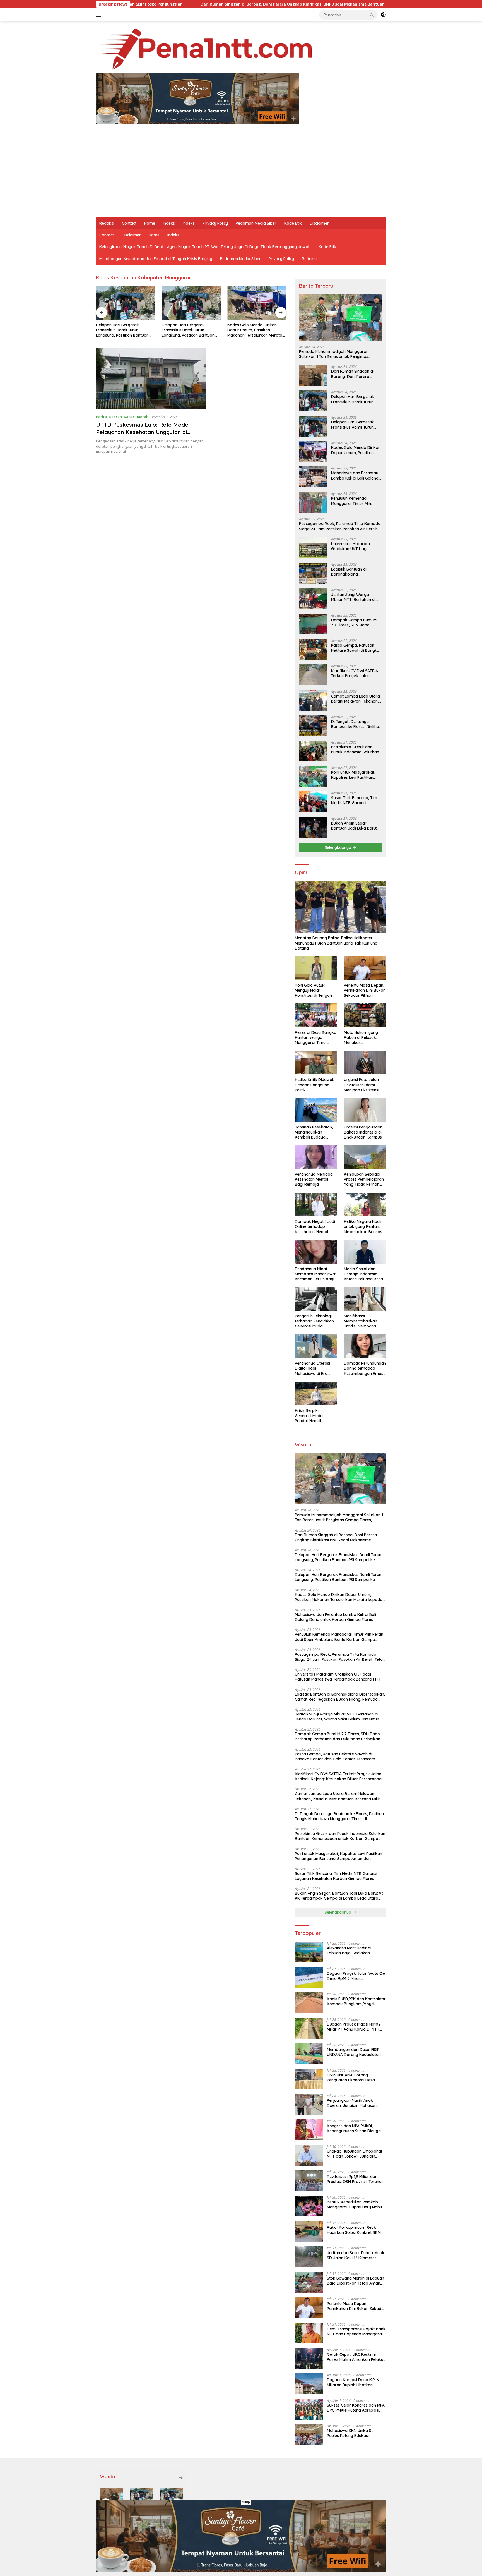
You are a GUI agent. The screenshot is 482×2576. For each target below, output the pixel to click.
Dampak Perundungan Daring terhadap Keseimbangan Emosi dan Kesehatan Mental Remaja (365, 1368)
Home (150, 223)
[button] (372, 15)
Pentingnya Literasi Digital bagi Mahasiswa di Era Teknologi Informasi (313, 1368)
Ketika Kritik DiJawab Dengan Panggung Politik (315, 1085)
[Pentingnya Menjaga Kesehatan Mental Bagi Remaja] (316, 1157)
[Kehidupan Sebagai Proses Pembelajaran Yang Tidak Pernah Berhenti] (365, 1157)
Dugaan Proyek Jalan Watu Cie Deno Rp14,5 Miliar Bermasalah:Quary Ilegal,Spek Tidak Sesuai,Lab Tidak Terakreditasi (356, 1976)
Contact (129, 223)
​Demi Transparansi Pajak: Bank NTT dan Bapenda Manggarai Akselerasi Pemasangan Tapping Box (356, 2331)
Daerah (115, 417)
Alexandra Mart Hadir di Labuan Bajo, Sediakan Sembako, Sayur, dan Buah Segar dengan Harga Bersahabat (352, 1950)
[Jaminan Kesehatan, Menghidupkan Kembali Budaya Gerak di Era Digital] (316, 1110)
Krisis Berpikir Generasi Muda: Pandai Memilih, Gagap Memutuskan (314, 1416)
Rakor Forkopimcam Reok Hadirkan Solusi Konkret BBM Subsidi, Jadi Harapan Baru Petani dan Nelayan (354, 2230)
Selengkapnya (338, 847)
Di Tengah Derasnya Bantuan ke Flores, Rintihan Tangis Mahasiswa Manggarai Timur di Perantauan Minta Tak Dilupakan (356, 724)
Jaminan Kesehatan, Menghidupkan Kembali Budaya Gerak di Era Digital (314, 1132)
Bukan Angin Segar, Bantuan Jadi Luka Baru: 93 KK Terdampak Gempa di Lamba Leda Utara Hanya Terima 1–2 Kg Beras (355, 826)
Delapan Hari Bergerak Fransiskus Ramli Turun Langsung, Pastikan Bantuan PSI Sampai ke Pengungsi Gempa (122, 330)
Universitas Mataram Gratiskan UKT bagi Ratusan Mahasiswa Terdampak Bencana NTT (355, 546)
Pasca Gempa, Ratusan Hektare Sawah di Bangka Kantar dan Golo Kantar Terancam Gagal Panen (355, 648)
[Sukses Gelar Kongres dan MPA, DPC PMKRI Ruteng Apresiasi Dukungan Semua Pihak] (309, 2409)
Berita (101, 417)
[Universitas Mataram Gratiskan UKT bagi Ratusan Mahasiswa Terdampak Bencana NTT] (313, 548)
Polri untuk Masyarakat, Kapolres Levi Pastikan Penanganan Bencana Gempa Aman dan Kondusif (353, 775)
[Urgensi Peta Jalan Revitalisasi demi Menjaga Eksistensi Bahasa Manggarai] (365, 1063)
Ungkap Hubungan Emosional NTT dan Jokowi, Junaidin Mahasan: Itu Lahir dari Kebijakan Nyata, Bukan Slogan (356, 2154)
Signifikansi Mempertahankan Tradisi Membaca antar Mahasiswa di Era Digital (362, 1321)
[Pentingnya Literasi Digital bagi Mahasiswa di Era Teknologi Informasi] (316, 1346)
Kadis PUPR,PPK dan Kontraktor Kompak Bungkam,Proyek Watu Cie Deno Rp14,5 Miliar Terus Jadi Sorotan (356, 2001)
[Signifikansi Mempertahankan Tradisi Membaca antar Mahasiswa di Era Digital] (365, 1299)
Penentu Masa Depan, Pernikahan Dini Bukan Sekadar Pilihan (365, 990)
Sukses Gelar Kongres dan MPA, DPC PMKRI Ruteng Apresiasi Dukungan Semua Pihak (356, 2408)
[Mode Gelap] (383, 15)
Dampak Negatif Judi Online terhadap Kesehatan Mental (315, 1226)
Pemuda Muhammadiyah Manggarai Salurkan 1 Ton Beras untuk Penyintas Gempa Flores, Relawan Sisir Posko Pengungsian (334, 354)
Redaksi (107, 223)
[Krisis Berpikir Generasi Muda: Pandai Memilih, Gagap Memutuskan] (316, 1394)
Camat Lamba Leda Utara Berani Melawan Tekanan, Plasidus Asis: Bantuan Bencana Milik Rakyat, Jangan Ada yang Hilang (356, 699)
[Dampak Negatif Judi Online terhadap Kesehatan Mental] (316, 1205)
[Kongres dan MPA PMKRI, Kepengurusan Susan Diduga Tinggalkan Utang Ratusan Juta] (309, 2130)
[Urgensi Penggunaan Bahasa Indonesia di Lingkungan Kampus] (365, 1110)
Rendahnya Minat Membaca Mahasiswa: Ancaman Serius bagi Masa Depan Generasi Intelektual (315, 1274)
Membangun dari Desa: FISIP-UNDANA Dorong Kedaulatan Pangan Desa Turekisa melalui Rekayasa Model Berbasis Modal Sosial (355, 2052)
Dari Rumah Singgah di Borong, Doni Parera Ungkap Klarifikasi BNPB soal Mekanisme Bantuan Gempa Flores (173, 4)
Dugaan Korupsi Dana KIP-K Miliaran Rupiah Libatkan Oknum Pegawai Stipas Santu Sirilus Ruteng (354, 2382)
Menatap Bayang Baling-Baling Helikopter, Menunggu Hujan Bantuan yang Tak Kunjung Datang (336, 943)
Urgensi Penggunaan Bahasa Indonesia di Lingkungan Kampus (363, 1132)
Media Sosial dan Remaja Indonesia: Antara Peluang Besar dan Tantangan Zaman (364, 1274)
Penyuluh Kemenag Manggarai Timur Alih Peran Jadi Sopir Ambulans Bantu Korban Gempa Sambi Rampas (356, 501)
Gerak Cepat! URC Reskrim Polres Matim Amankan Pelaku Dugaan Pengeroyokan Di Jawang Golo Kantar (355, 2357)
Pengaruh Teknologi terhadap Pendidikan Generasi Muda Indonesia (314, 1321)
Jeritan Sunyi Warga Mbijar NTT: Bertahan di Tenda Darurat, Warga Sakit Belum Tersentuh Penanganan (353, 597)
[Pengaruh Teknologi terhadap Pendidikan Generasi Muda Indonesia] (316, 1299)
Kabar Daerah (136, 417)
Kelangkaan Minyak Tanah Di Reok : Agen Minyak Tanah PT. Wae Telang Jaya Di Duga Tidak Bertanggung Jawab (205, 247)
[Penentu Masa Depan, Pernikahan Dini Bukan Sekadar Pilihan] (365, 968)
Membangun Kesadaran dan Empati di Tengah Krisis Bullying (156, 259)
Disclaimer (319, 223)
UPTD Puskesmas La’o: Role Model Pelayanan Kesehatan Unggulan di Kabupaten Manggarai (143, 432)
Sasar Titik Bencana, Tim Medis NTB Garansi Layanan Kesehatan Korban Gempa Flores (354, 800)
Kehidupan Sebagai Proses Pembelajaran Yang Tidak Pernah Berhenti (364, 1179)
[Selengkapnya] (181, 2478)
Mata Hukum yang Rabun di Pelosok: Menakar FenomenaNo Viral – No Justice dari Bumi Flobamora (363, 1038)
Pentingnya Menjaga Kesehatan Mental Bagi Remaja (314, 1179)
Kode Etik (293, 223)
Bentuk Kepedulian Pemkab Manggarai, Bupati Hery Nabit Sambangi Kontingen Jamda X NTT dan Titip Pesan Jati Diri (355, 2204)
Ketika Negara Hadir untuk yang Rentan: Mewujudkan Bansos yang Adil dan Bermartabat (363, 1227)
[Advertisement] (241, 176)
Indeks (169, 223)
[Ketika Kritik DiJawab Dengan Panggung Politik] (316, 1063)
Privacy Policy (215, 223)
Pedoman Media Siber (256, 223)
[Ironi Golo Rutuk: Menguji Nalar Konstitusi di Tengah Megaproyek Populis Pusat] (316, 968)
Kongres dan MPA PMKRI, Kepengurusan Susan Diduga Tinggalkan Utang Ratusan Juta (354, 2128)
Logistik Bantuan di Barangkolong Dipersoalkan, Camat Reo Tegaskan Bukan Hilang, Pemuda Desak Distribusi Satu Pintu (355, 572)
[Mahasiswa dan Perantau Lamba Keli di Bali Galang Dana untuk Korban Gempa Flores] (313, 477)
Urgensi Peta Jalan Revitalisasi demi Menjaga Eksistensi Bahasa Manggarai (362, 1085)
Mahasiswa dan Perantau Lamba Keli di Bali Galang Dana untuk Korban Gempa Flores (355, 475)
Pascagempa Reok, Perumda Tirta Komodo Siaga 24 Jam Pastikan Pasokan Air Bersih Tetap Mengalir (340, 526)
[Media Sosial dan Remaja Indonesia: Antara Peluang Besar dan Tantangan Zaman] (365, 1252)
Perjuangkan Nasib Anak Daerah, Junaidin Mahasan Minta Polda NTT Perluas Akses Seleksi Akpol (356, 2103)
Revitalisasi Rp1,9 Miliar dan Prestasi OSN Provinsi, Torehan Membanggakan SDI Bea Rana (355, 2179)
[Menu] (100, 15)
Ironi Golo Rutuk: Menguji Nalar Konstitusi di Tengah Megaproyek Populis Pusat (314, 990)
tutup (246, 2502)
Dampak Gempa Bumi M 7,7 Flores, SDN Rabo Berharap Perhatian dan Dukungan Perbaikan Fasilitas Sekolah (354, 622)
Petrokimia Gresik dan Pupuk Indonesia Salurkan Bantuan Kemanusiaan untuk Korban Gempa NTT (356, 749)
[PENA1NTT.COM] (205, 48)
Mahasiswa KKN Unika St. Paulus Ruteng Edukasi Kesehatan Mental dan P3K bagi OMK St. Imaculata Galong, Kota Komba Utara (356, 2433)
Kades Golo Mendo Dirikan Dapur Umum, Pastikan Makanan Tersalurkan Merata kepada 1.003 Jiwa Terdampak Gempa (256, 330)
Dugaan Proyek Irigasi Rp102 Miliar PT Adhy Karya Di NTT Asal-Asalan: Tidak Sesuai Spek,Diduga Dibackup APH (354, 2027)
